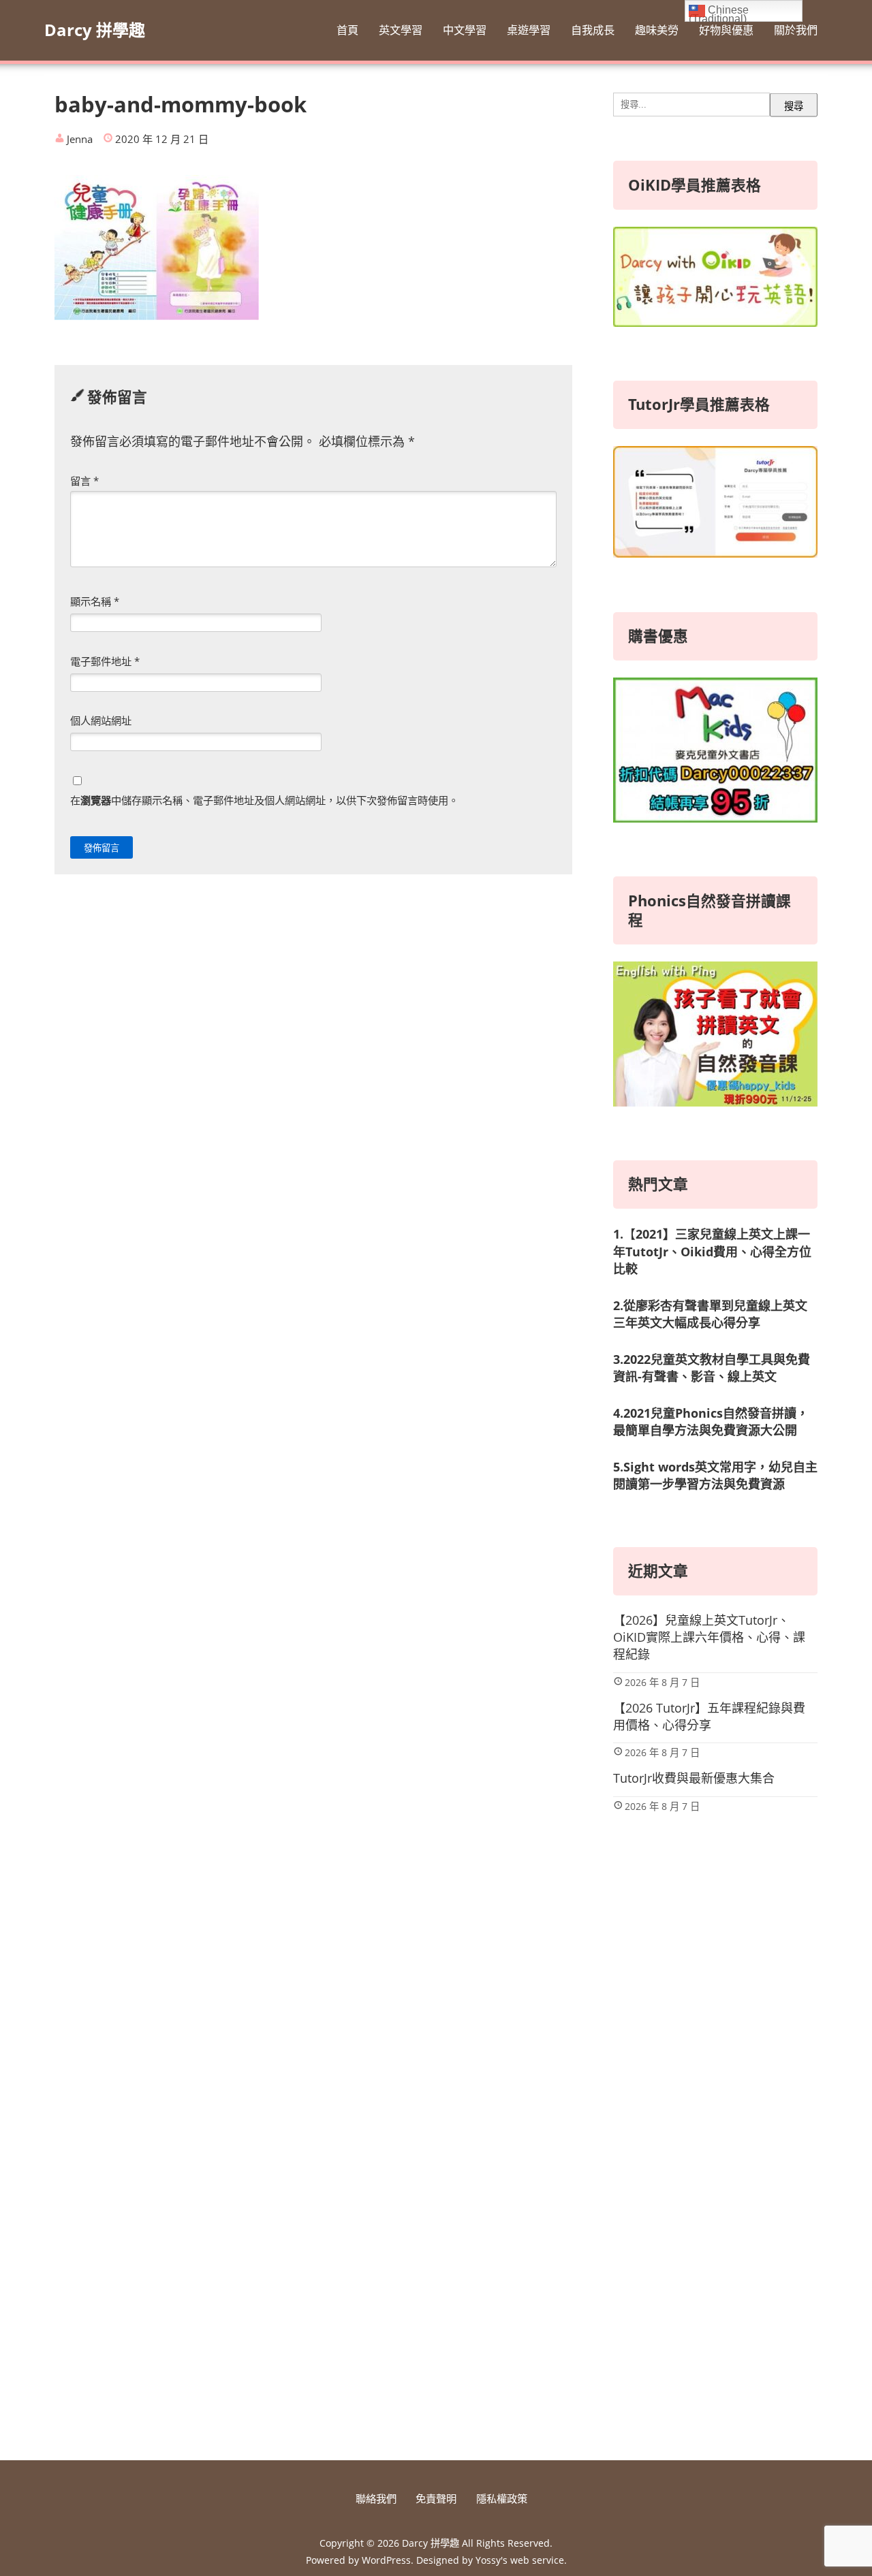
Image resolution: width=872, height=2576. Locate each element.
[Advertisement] (715, 2215)
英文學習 (401, 30)
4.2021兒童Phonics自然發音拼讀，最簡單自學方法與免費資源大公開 (711, 1421)
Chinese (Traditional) (719, 13)
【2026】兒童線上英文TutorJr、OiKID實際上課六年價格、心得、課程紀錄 (709, 1637)
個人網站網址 (101, 720)
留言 (84, 481)
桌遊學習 (529, 30)
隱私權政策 (502, 2498)
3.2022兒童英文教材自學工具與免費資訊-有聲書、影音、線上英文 (712, 1368)
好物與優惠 (726, 30)
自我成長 (593, 30)
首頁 (347, 30)
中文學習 (465, 30)
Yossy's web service (520, 2560)
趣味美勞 (657, 30)
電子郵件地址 (105, 661)
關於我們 (796, 30)
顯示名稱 (95, 601)
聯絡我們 (376, 2498)
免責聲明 (436, 2498)
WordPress (386, 2560)
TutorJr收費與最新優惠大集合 (694, 1778)
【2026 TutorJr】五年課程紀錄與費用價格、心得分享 (709, 1716)
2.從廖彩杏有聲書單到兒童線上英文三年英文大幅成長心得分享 (710, 1314)
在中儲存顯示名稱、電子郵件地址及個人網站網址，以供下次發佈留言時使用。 (264, 800)
